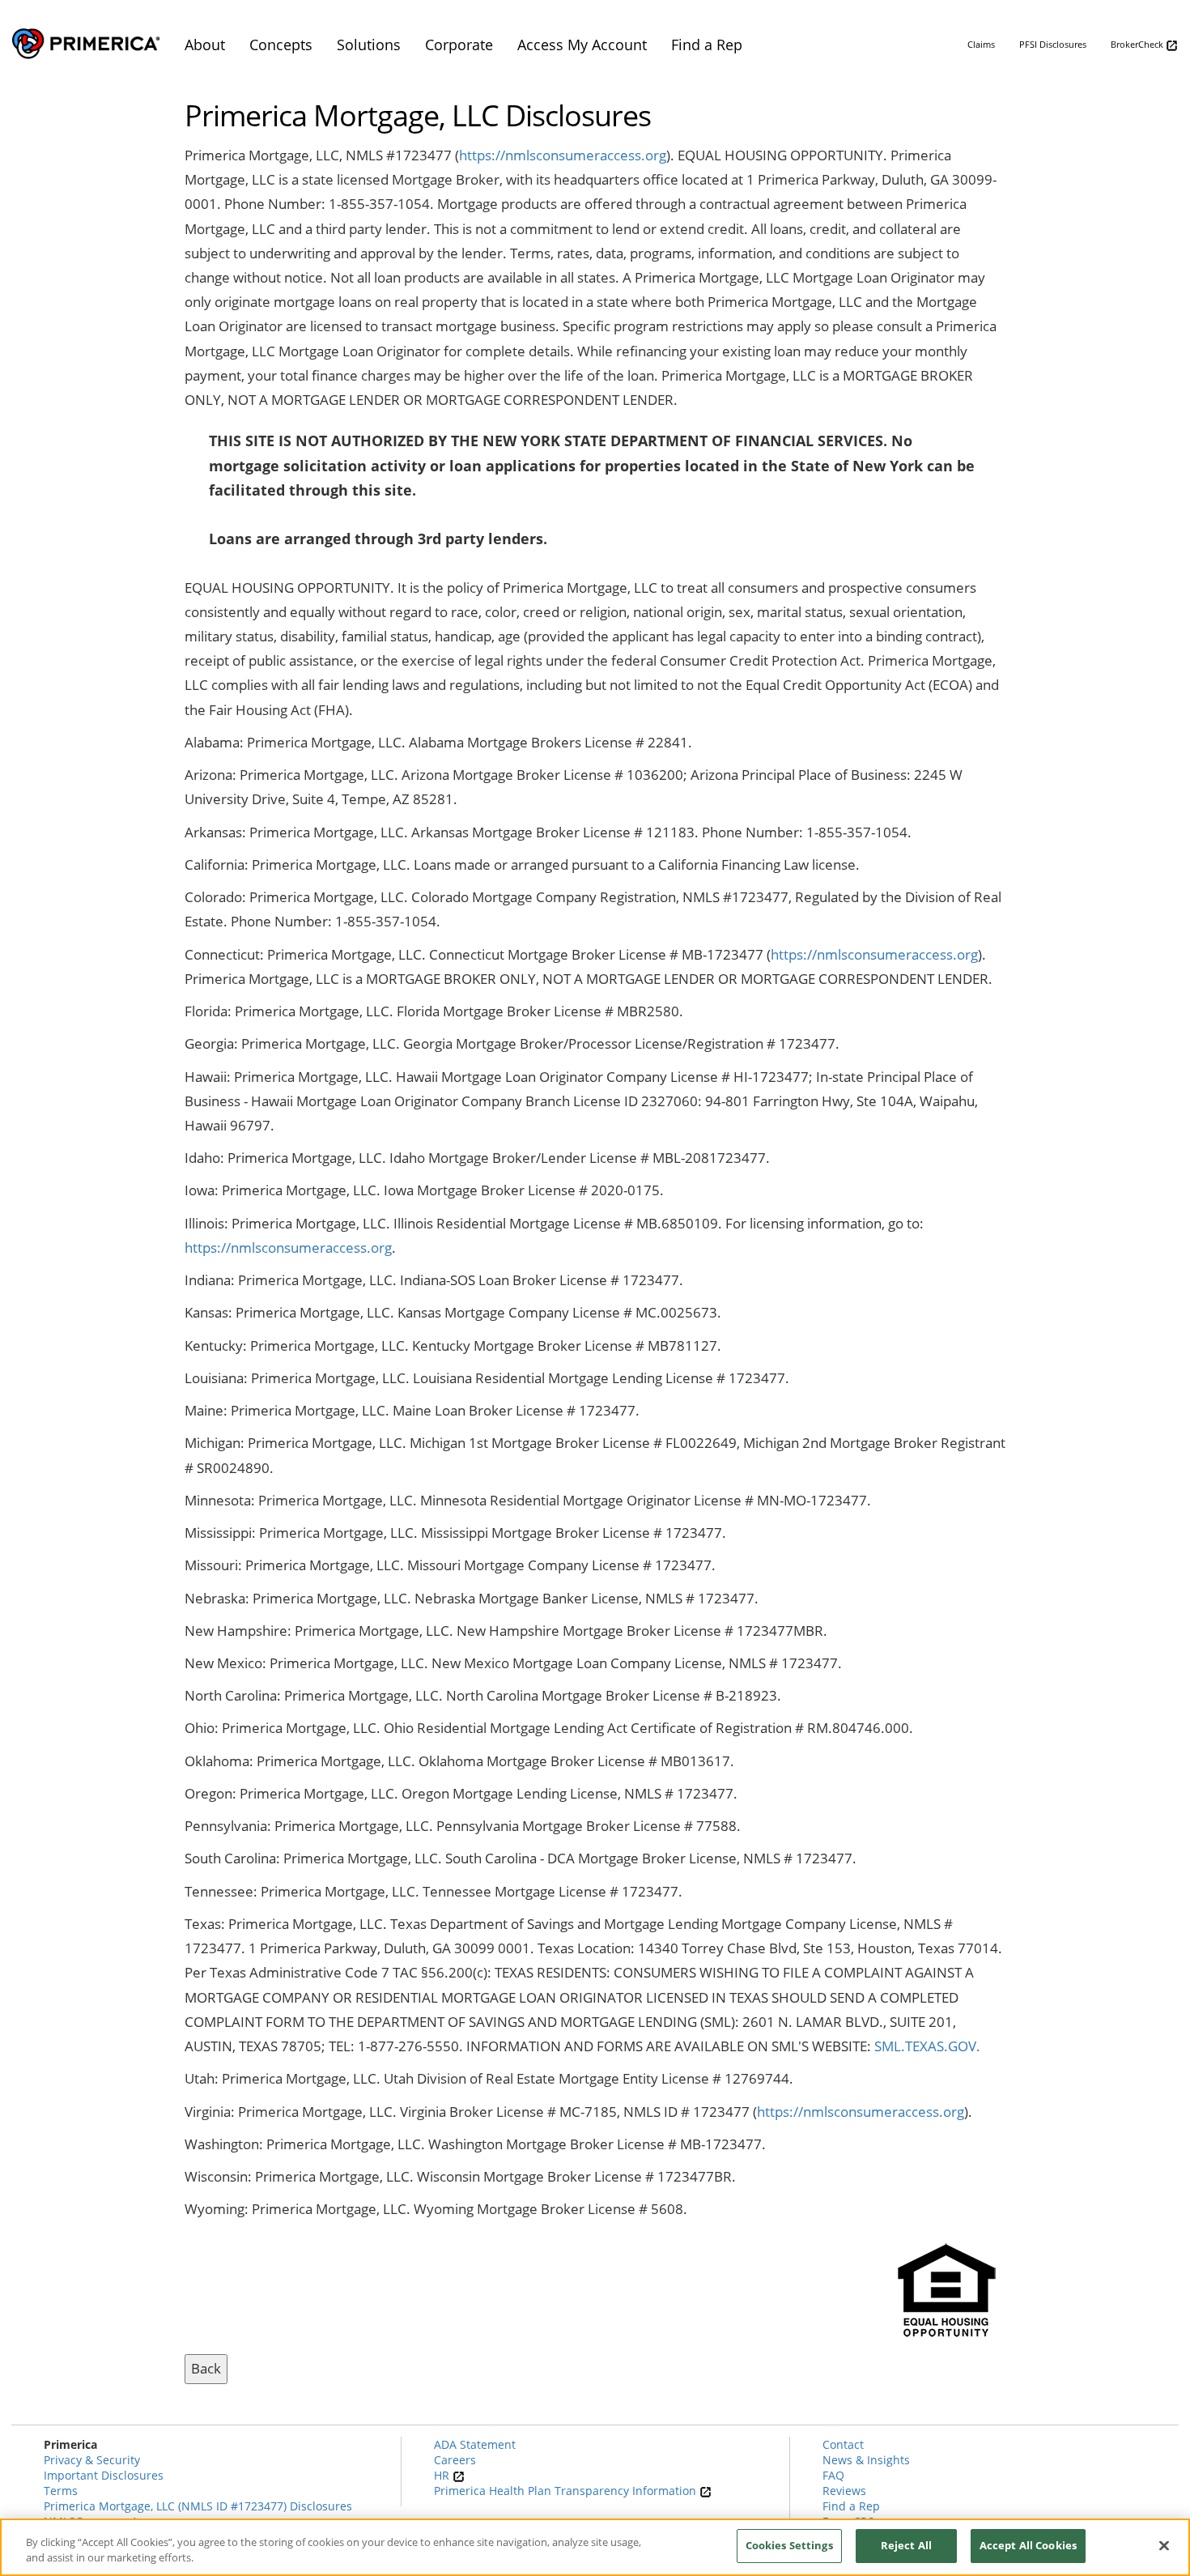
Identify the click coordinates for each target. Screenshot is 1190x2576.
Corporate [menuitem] (459, 45)
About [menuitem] (205, 45)
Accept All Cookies (1028, 2545)
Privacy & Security (92, 2460)
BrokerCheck (1138, 44)
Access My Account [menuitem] (582, 45)
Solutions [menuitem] (369, 45)
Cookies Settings (789, 2545)
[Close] (1164, 2545)
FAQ (833, 2475)
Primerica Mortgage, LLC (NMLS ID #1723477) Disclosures (198, 2506)
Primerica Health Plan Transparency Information (567, 2491)
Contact (843, 2444)
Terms (61, 2491)
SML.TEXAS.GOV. (927, 2046)
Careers (455, 2460)
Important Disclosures (104, 2475)
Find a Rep (851, 2506)
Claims (981, 44)
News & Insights (866, 2460)
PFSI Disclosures (1053, 44)
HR (443, 2475)
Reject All (906, 2545)
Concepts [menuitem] (281, 45)
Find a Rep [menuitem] (707, 45)
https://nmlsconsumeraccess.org (563, 155)
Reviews (844, 2491)
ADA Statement (475, 2444)
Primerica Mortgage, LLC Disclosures (418, 116)
